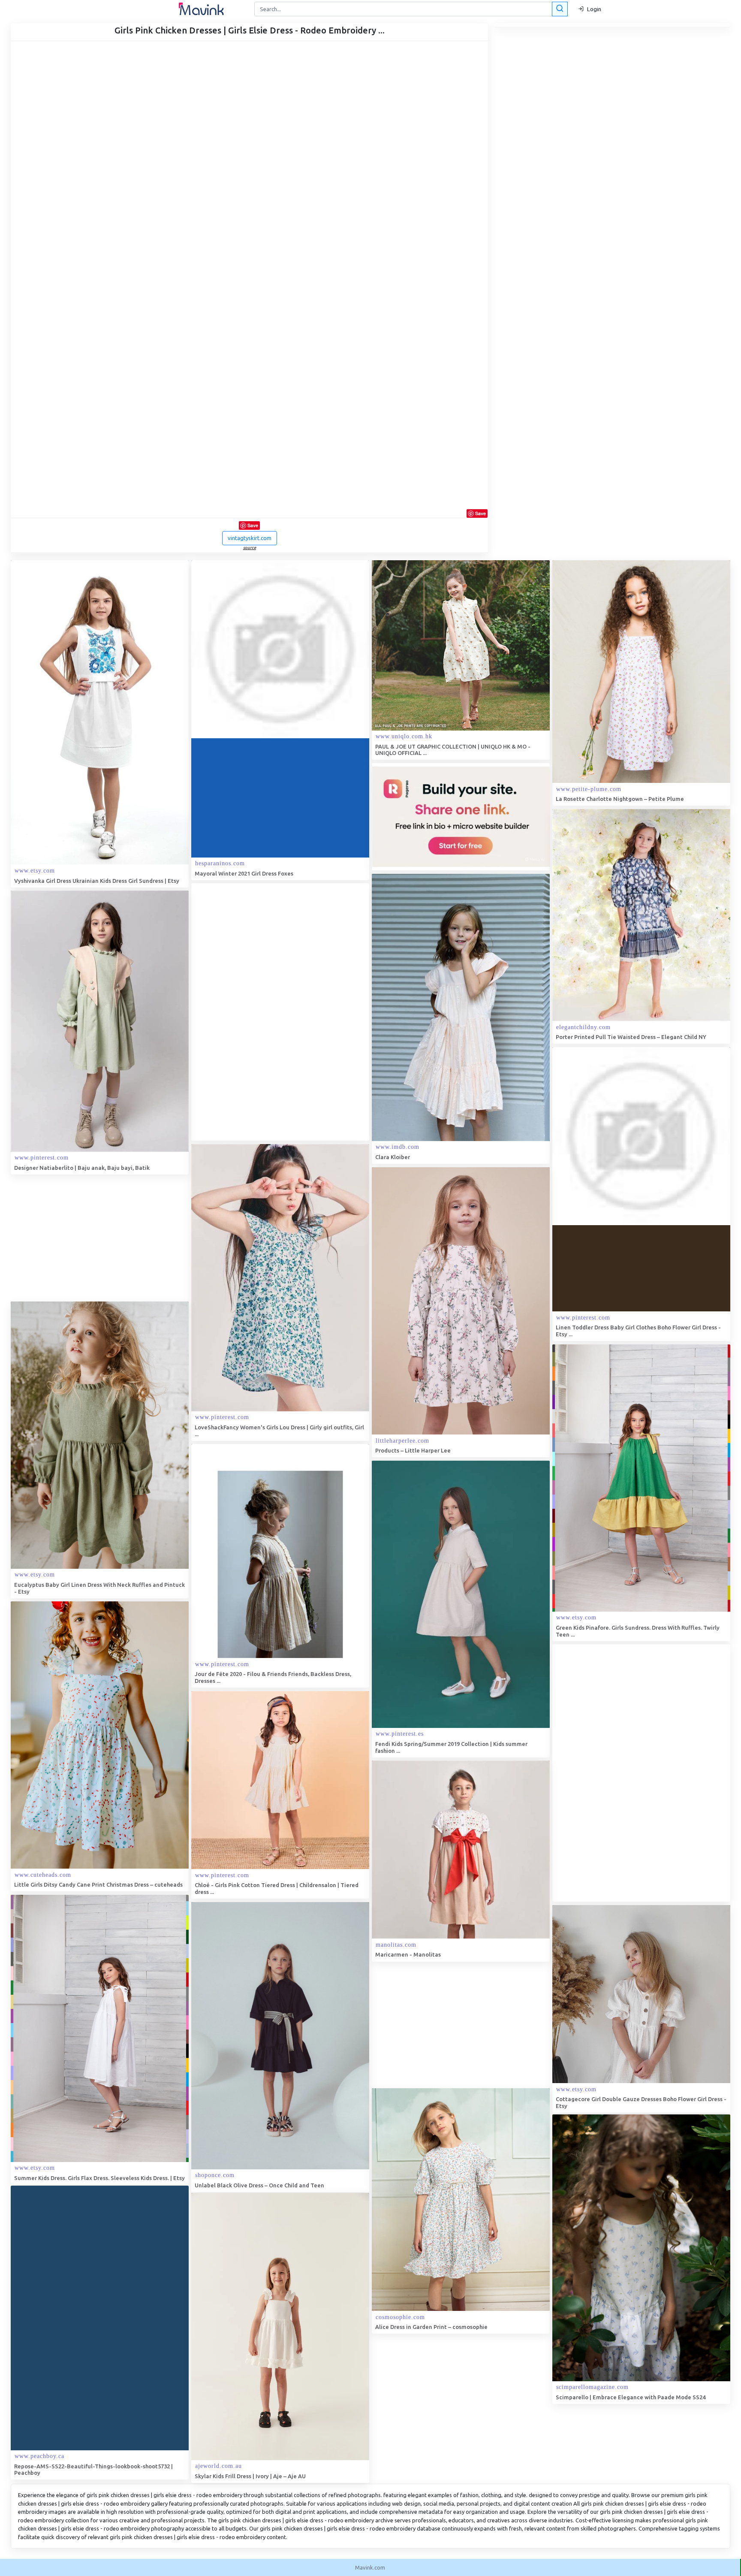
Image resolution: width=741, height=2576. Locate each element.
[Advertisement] (256, 1012)
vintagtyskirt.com (250, 538)
